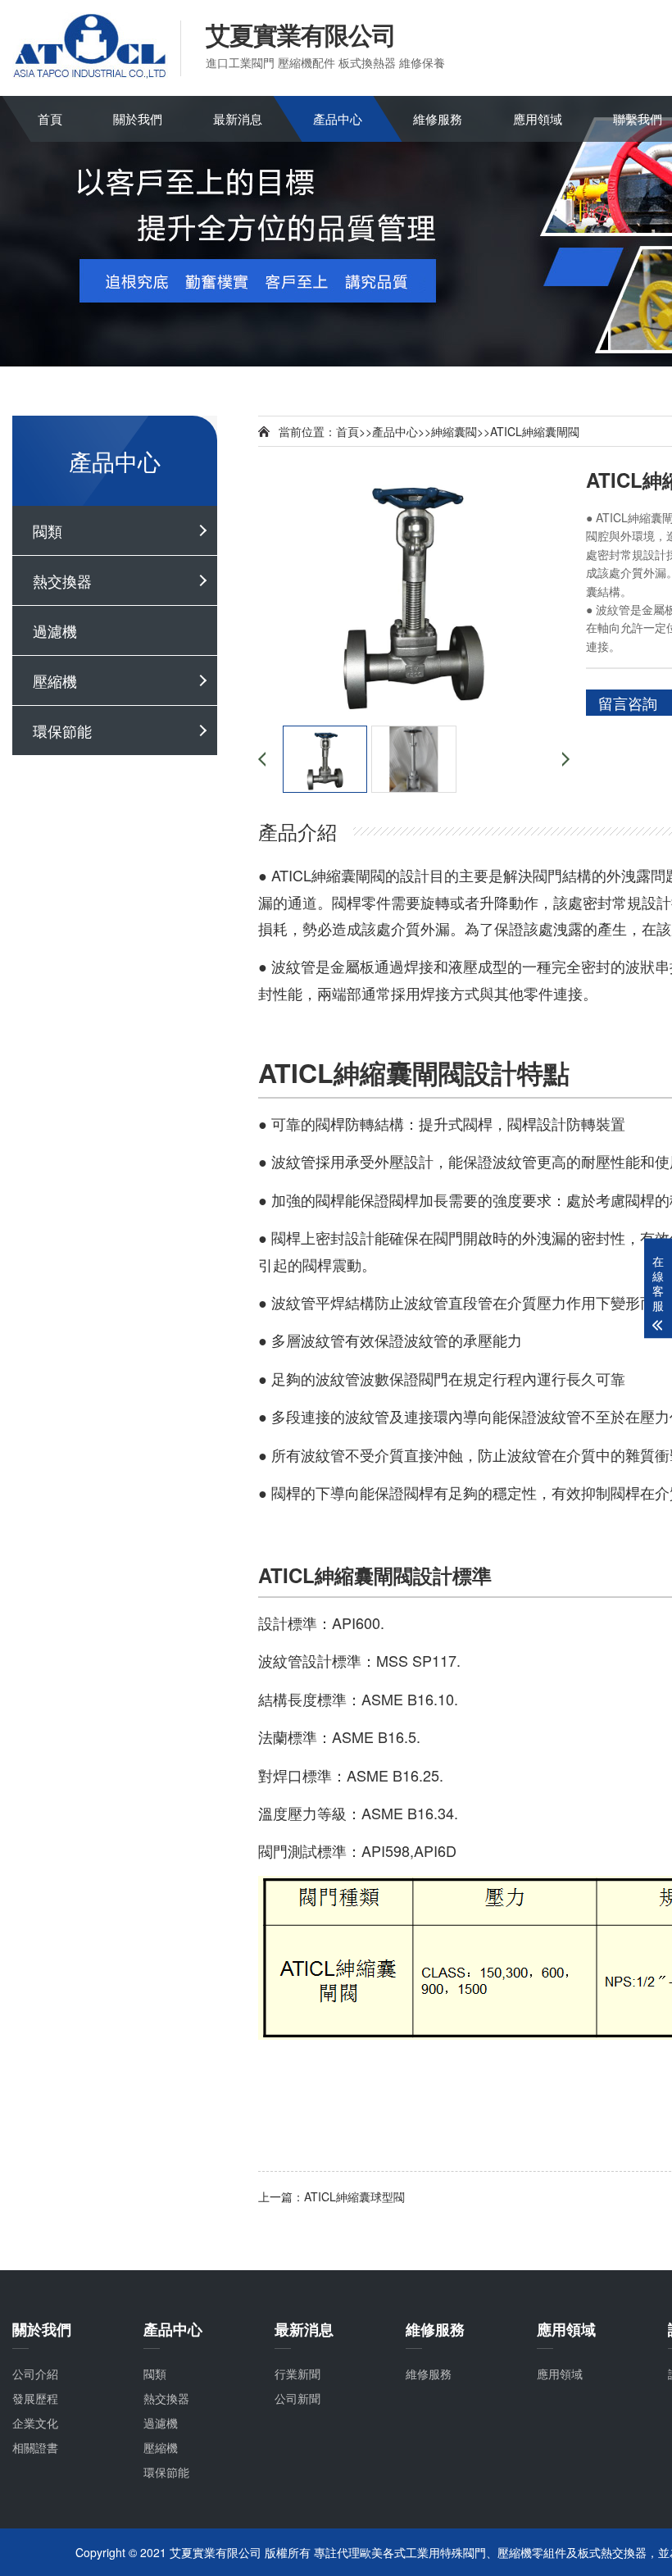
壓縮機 (55, 680)
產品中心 (338, 118)
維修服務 (438, 118)
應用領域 (538, 118)
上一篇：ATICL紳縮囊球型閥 (331, 2196)
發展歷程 (35, 2398)
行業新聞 (297, 2373)
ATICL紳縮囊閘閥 (535, 431)
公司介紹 (35, 2373)
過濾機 (55, 630)
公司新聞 (297, 2398)
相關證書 (35, 2447)
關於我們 (138, 118)
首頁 (50, 118)
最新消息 (238, 118)
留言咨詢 (628, 703)
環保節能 (62, 730)
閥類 (48, 530)
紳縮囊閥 (454, 431)
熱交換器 (62, 580)
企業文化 (35, 2423)
